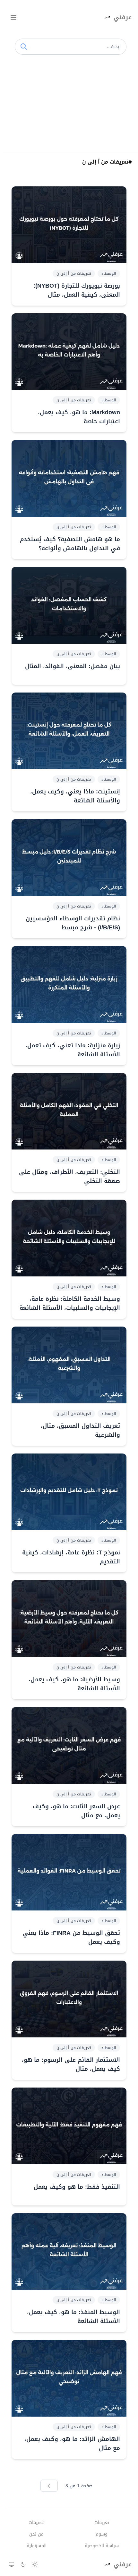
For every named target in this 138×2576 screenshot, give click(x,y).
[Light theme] (35, 2564)
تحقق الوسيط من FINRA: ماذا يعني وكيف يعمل (71, 1937)
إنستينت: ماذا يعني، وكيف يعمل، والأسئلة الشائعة (75, 796)
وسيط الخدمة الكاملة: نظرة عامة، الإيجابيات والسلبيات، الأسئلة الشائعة (70, 1303)
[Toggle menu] (13, 17)
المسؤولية (37, 2546)
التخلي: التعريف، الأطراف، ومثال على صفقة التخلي (69, 1176)
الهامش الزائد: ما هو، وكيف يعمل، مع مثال (72, 2444)
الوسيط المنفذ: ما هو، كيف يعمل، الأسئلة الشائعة (73, 2317)
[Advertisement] (69, 106)
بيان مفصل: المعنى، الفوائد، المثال (73, 666)
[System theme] (12, 2564)
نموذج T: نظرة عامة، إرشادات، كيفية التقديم (71, 1557)
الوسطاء (109, 273)
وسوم (102, 2534)
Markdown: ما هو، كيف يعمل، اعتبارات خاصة (79, 417)
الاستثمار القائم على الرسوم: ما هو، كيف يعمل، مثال (71, 2064)
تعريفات (102, 2523)
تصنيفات (37, 2523)
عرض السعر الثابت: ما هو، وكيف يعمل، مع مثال (76, 1811)
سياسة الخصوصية (102, 2546)
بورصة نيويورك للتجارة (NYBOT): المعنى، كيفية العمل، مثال (77, 290)
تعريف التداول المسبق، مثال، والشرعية (80, 1430)
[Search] (24, 47)
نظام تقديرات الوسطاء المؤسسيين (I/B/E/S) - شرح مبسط (73, 923)
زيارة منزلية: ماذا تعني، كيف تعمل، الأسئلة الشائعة (73, 1050)
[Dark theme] (23, 2564)
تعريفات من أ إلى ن (74, 273)
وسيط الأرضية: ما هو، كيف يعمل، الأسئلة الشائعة (74, 1684)
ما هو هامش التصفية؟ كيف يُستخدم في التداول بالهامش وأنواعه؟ (70, 544)
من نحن (36, 2534)
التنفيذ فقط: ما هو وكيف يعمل (77, 2187)
